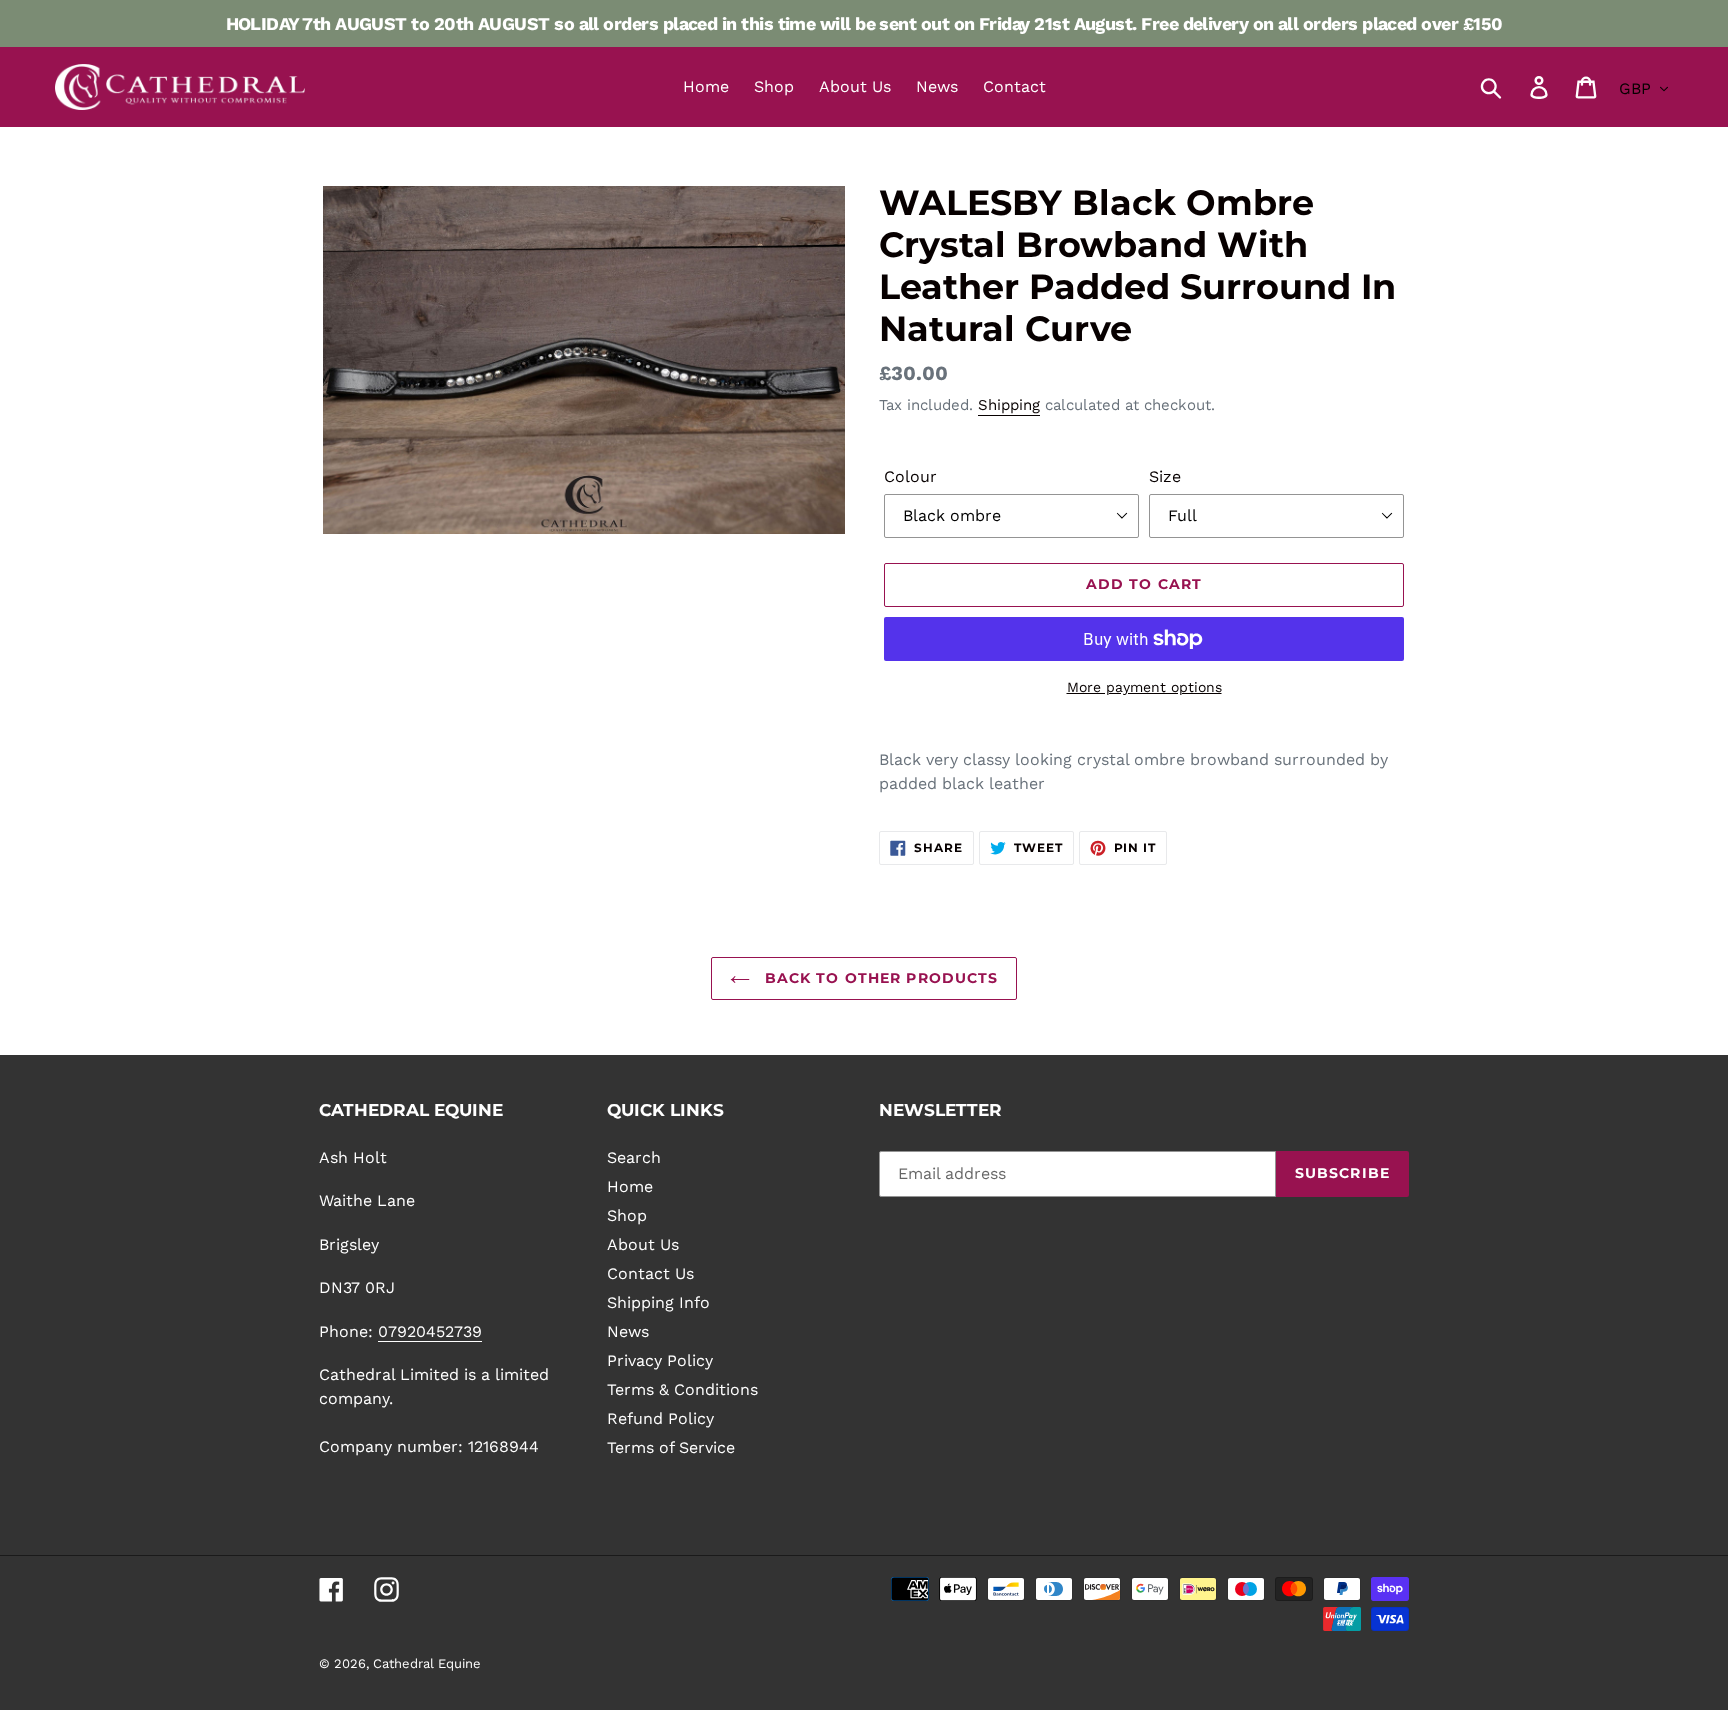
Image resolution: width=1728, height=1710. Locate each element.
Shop (627, 1215)
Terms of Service (671, 1447)
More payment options (1144, 687)
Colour (910, 476)
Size (1165, 476)
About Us (643, 1244)
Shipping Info (658, 1302)
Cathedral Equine (427, 1663)
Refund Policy (660, 1418)
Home (630, 1186)
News (628, 1331)
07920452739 (430, 1331)
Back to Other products (879, 978)
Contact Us (650, 1273)
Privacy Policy (660, 1360)
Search (634, 1157)
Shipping (1009, 405)
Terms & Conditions (682, 1389)
